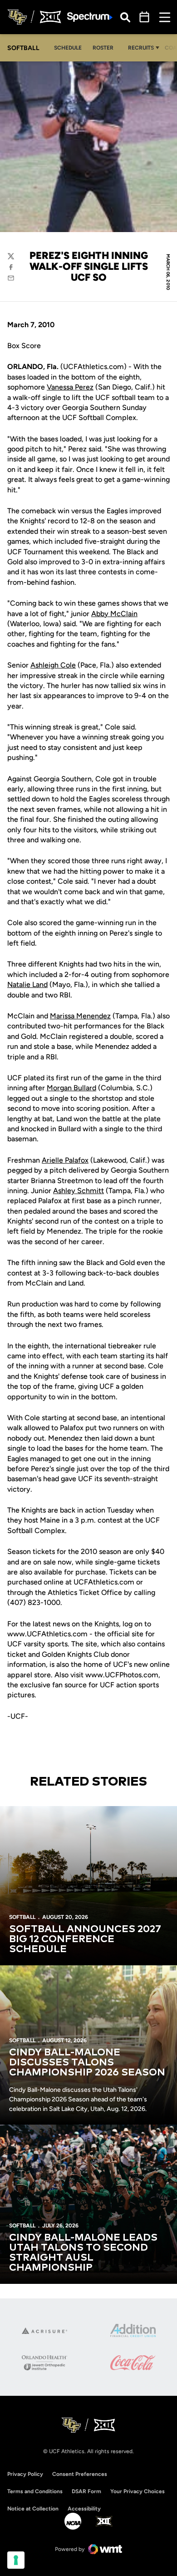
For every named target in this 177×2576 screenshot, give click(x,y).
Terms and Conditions (35, 2491)
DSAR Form (86, 2491)
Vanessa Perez (70, 387)
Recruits (141, 48)
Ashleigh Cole (53, 665)
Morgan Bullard (71, 1088)
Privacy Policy (25, 2474)
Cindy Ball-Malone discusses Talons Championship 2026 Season (87, 2063)
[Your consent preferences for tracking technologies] (16, 2560)
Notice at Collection (33, 2509)
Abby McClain (114, 614)
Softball (22, 1917)
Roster (103, 48)
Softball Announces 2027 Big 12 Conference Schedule (85, 1939)
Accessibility (84, 2508)
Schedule (68, 48)
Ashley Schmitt (79, 1191)
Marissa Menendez (80, 1016)
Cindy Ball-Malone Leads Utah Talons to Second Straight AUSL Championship (83, 2253)
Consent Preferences (80, 2474)
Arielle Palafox (65, 1160)
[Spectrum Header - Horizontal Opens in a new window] (90, 17)
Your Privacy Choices (138, 2491)
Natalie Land (27, 984)
